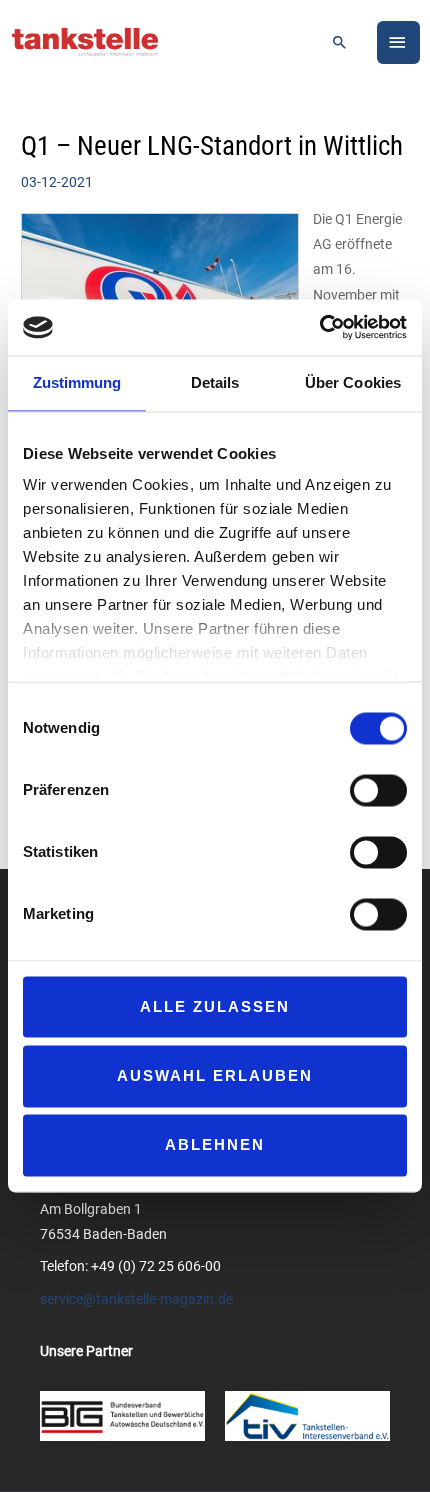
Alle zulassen (215, 1006)
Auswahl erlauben (215, 1075)
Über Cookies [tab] (353, 382)
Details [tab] (215, 382)
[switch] (378, 790)
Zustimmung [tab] (77, 382)
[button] (340, 42)
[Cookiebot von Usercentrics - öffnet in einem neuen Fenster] (319, 327)
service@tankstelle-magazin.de (136, 1299)
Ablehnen (215, 1145)
